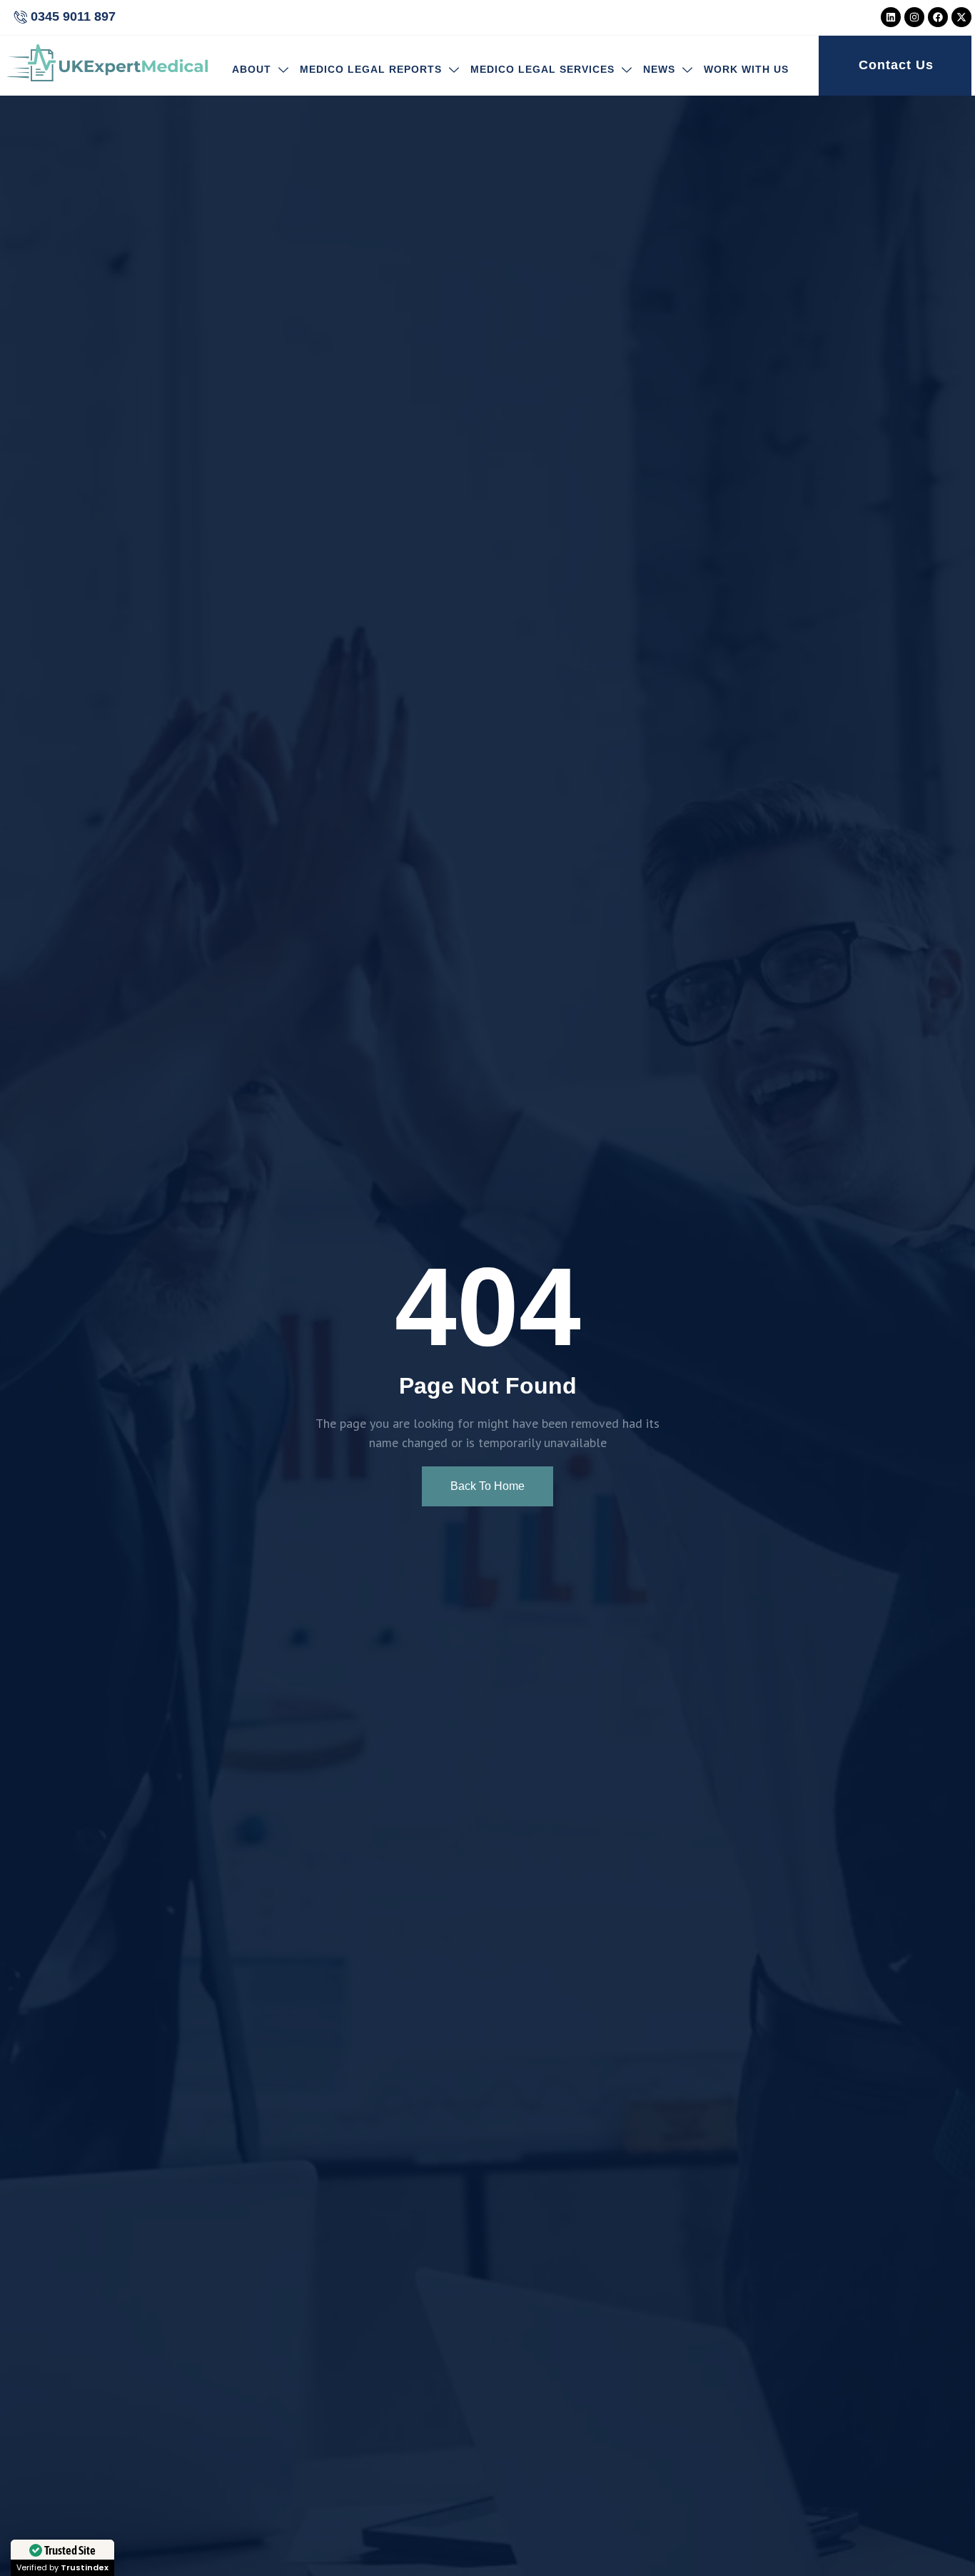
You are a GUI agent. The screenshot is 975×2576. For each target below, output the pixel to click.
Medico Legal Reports (371, 69)
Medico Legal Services (542, 69)
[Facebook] (938, 17)
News (659, 69)
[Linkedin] (891, 17)
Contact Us (896, 65)
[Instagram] (914, 17)
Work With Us (746, 69)
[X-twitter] (961, 17)
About (252, 69)
